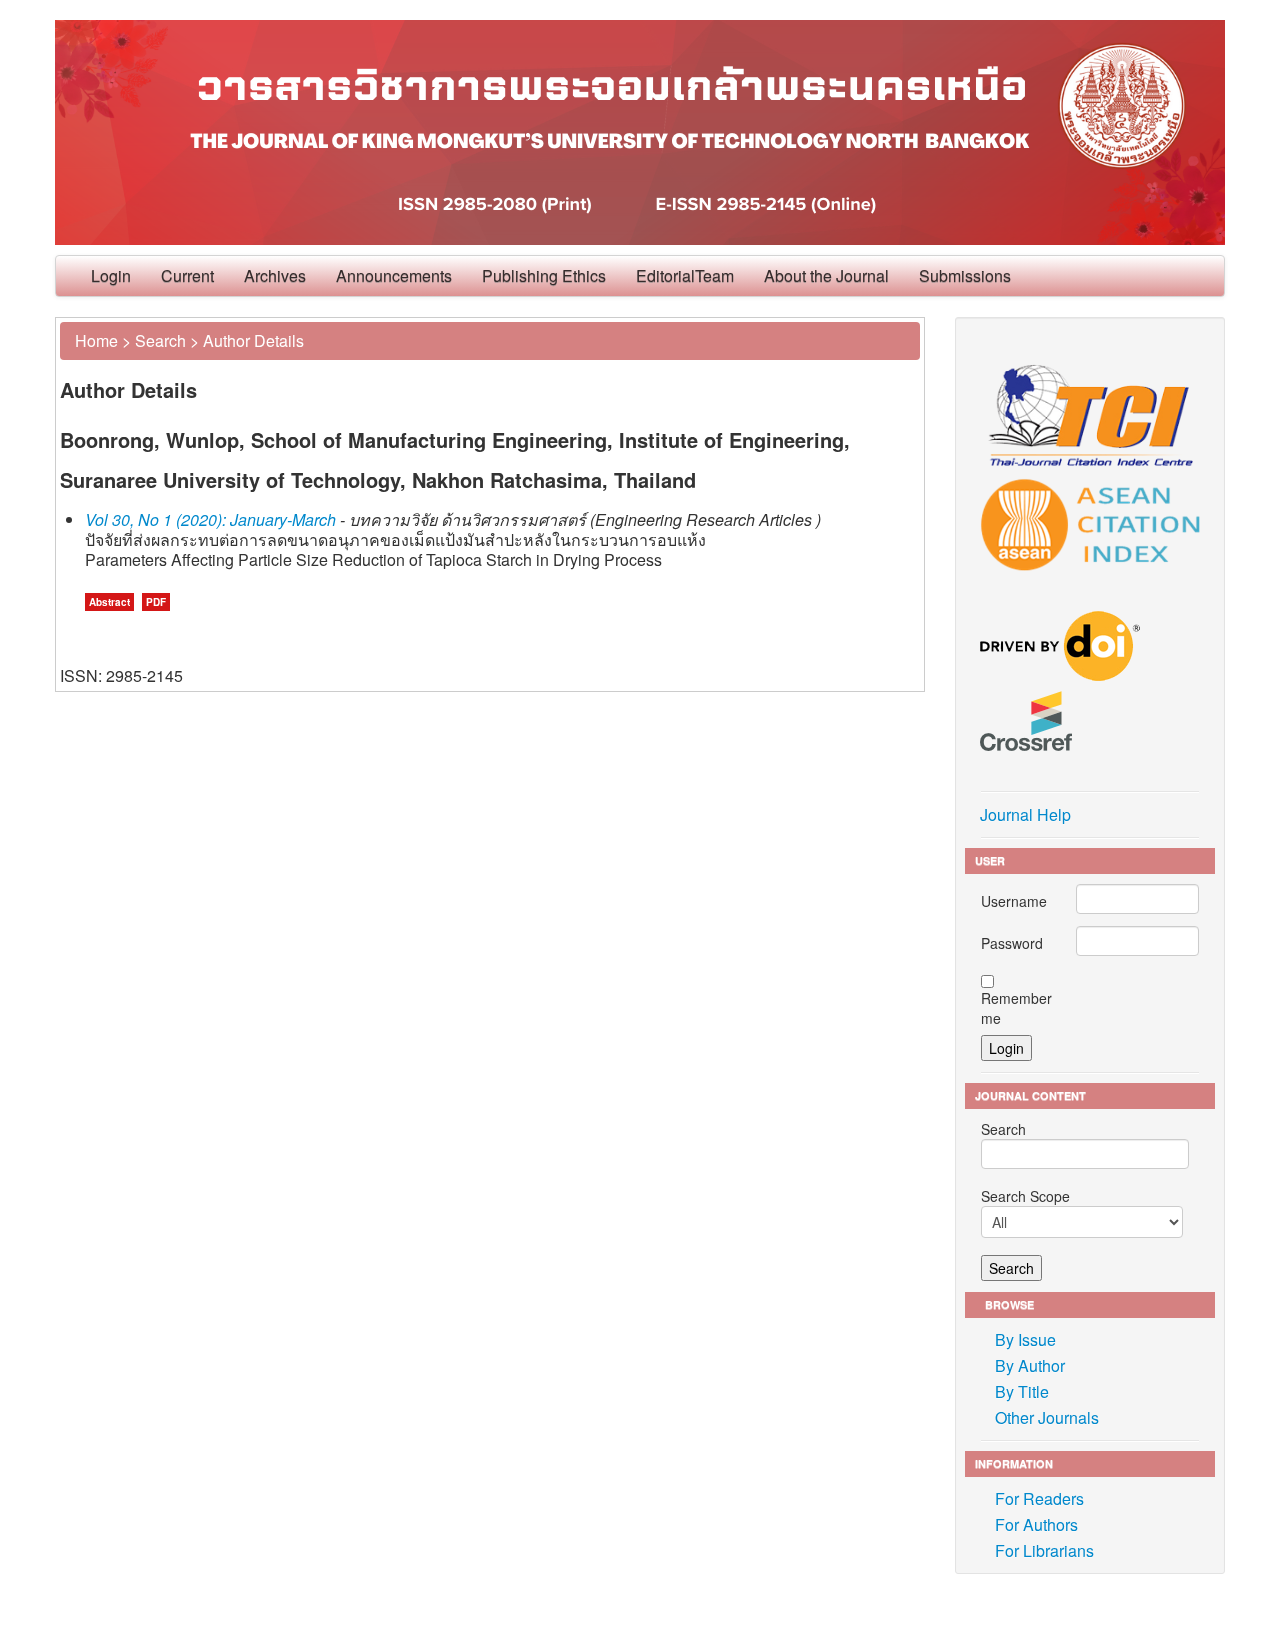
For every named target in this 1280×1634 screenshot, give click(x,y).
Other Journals (1047, 1417)
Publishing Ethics (544, 275)
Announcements (394, 275)
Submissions (965, 275)
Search (160, 340)
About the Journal (826, 275)
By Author (1030, 1365)
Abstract (109, 602)
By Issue (1025, 1339)
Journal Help (1025, 814)
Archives (275, 275)
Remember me (1016, 1008)
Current (187, 275)
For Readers (1039, 1498)
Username (1014, 901)
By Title (1022, 1391)
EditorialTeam (685, 275)
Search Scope (1025, 1196)
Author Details (253, 340)
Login (111, 275)
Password (1012, 943)
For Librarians (1044, 1550)
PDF (156, 602)
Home (96, 340)
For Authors (1036, 1524)
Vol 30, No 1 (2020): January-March (210, 519)
